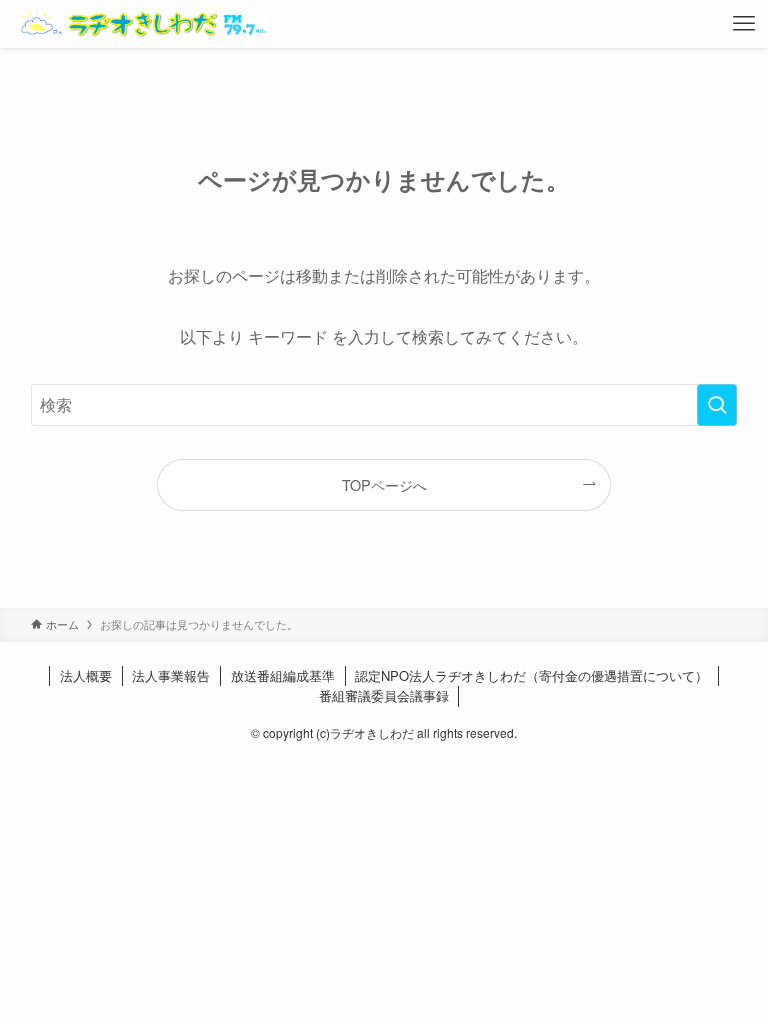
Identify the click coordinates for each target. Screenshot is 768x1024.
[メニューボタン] (744, 24)
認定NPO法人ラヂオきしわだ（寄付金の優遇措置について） (531, 675)
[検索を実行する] (717, 405)
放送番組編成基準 (283, 675)
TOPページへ (384, 484)
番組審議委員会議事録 (384, 695)
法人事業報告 (171, 675)
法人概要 (86, 675)
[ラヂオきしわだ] (142, 24)
